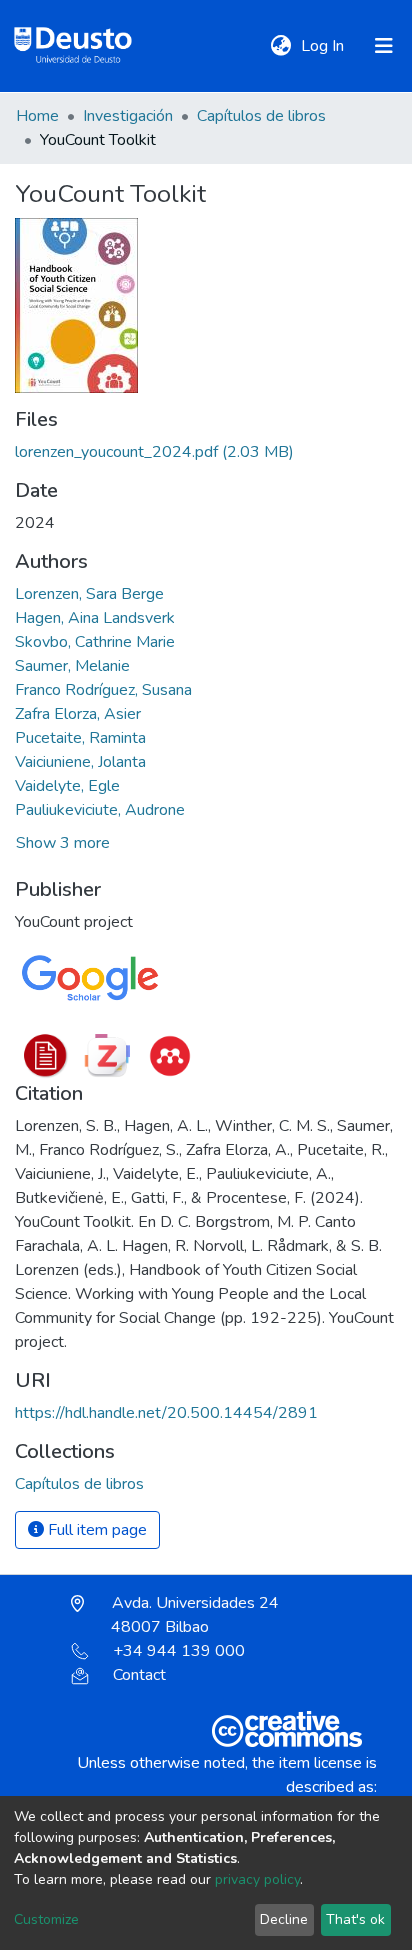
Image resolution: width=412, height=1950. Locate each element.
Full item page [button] (95, 1530)
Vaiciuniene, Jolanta (80, 762)
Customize (46, 1919)
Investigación (128, 116)
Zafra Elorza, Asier (78, 714)
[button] (280, 46)
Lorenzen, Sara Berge (89, 594)
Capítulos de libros (261, 116)
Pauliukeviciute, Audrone (100, 810)
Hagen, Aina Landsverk (95, 618)
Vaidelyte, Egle (67, 786)
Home (37, 116)
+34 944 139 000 (179, 1651)
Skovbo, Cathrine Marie (95, 642)
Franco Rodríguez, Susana (103, 690)
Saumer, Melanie (72, 666)
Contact (139, 1675)
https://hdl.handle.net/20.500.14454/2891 (166, 1413)
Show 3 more (63, 843)
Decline (284, 1919)
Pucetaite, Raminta (80, 738)
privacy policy (257, 1879)
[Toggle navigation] (384, 46)
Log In (324, 46)
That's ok (355, 1919)
